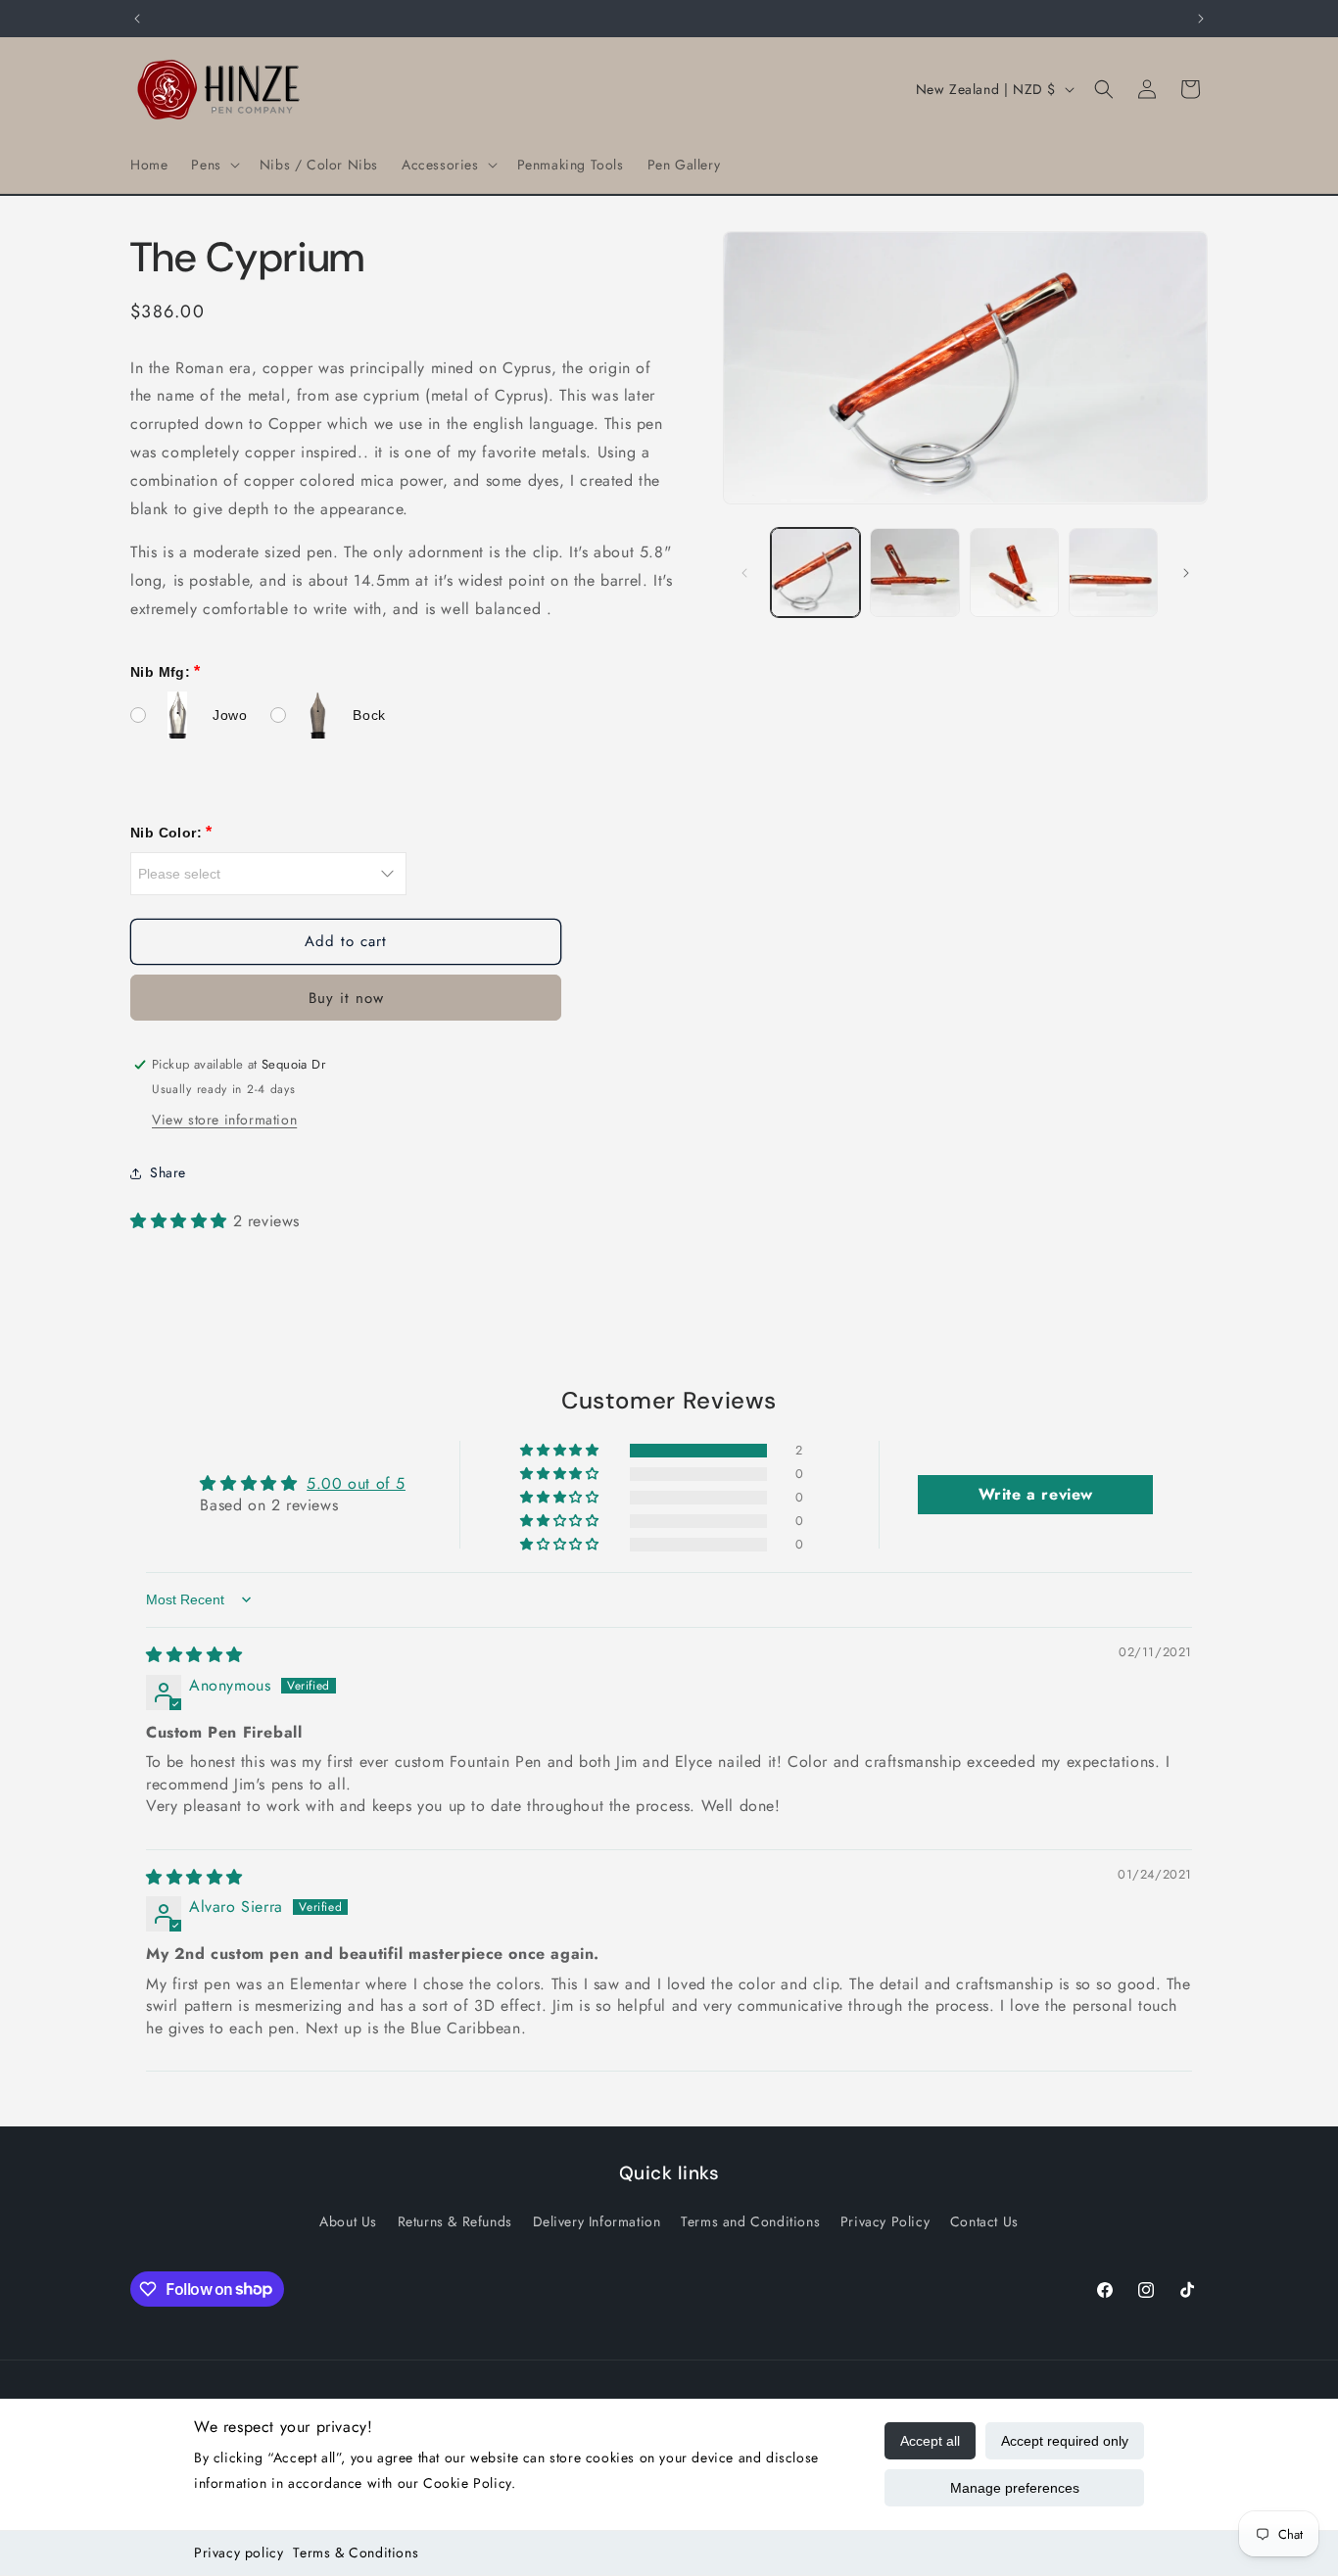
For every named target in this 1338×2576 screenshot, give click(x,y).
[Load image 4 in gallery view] (1113, 572)
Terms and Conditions (750, 2221)
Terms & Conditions (356, 2552)
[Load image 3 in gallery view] (1014, 572)
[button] (213, 165)
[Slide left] (744, 573)
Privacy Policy (885, 2221)
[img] (194, 1655)
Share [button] (168, 1172)
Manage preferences (1015, 2488)
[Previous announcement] (137, 19)
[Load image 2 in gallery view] (914, 572)
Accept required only (1065, 2441)
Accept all (930, 2441)
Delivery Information (597, 2221)
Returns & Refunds (455, 2221)
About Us (348, 2221)
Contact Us (984, 2221)
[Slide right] (1186, 573)
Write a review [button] (1036, 1494)
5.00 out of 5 (356, 1483)
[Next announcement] (1201, 19)
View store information (224, 1120)
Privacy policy (239, 2552)
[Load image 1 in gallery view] (815, 572)
